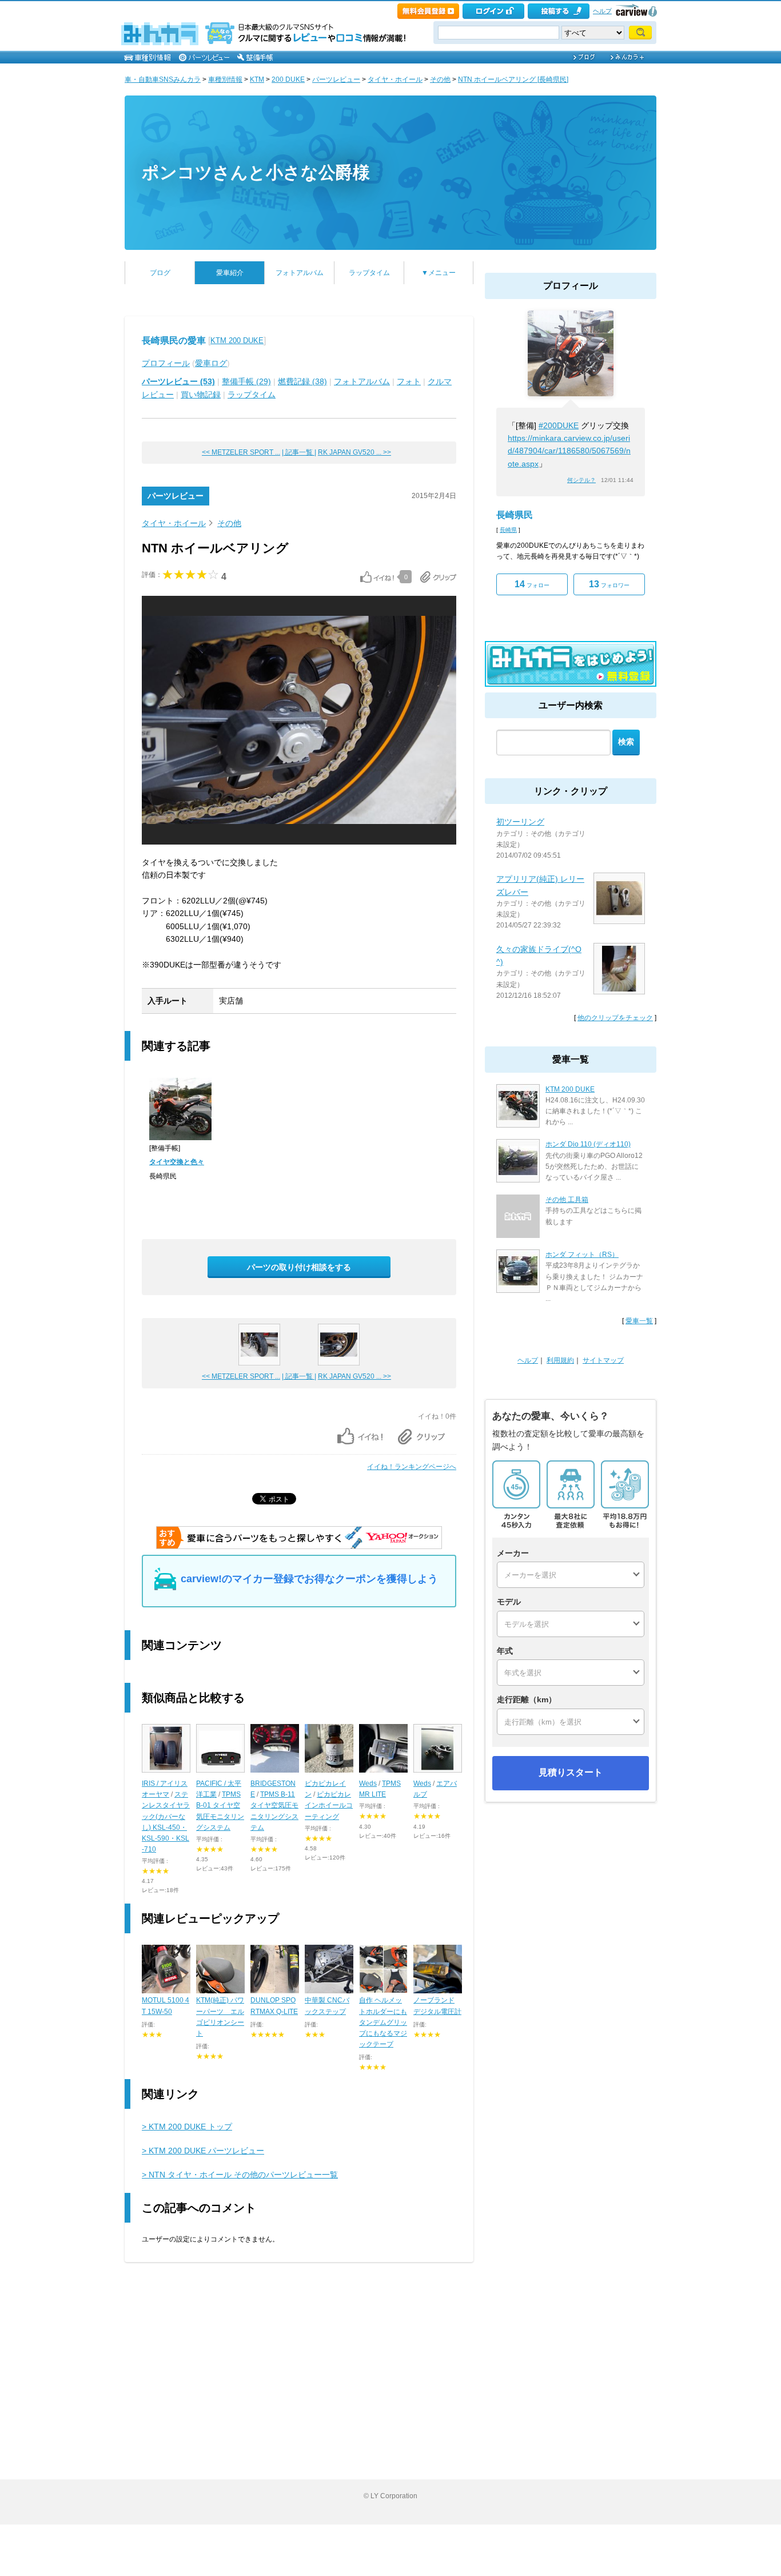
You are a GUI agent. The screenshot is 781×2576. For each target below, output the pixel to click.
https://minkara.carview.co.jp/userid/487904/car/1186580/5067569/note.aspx (569, 451)
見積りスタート (571, 1772)
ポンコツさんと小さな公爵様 (256, 172)
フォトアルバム (300, 273)
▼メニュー (439, 273)
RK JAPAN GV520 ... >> (354, 452)
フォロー (532, 584)
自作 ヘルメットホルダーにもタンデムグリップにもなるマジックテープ (383, 2022)
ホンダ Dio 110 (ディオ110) (588, 1144)
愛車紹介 (230, 273)
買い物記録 (201, 395)
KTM (257, 79)
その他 (440, 79)
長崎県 (508, 530)
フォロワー (609, 584)
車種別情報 (225, 79)
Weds (368, 1783)
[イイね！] (377, 577)
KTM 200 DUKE (237, 341)
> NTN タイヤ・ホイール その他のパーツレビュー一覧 (240, 2175)
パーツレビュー (336, 79)
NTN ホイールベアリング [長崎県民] (513, 79)
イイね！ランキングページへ (412, 1467)
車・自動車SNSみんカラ (163, 79)
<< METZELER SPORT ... (241, 452)
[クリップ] (438, 577)
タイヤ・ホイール (395, 79)
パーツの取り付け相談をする (299, 1267)
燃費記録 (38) (302, 381)
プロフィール (166, 363)
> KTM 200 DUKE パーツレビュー (203, 2151)
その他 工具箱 (567, 1200)
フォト (409, 381)
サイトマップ (603, 1360)
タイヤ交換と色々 (177, 1162)
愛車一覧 (639, 1321)
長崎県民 (515, 515)
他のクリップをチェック (615, 1018)
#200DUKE (559, 425)
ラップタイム (369, 273)
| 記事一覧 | (299, 452)
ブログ (160, 273)
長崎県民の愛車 (174, 341)
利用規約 (560, 1360)
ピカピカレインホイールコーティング (329, 1805)
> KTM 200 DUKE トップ (187, 2127)
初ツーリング (520, 822)
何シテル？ (581, 480)
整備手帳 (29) (246, 381)
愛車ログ (211, 363)
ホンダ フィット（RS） (582, 1255)
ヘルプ (602, 11)
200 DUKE (288, 79)
